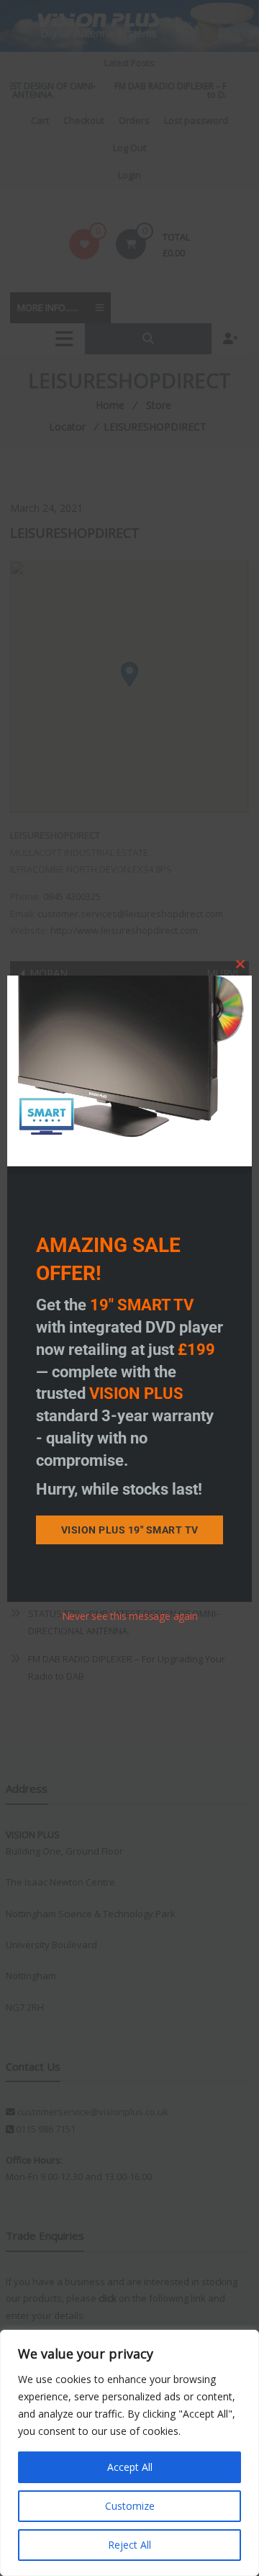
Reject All (129, 2545)
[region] (129, 2453)
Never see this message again (130, 1616)
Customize (130, 2506)
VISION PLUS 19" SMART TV (130, 1530)
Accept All (130, 2467)
